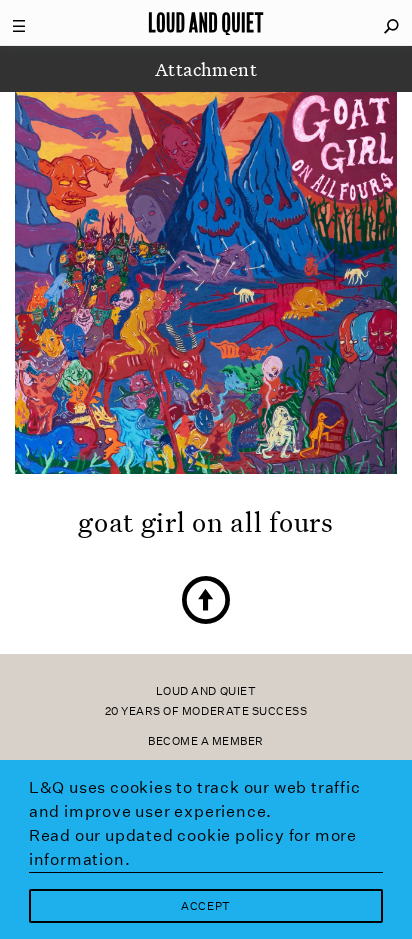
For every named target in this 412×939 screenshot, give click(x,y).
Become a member (206, 741)
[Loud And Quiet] (206, 23)
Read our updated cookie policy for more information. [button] (193, 847)
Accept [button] (205, 906)
